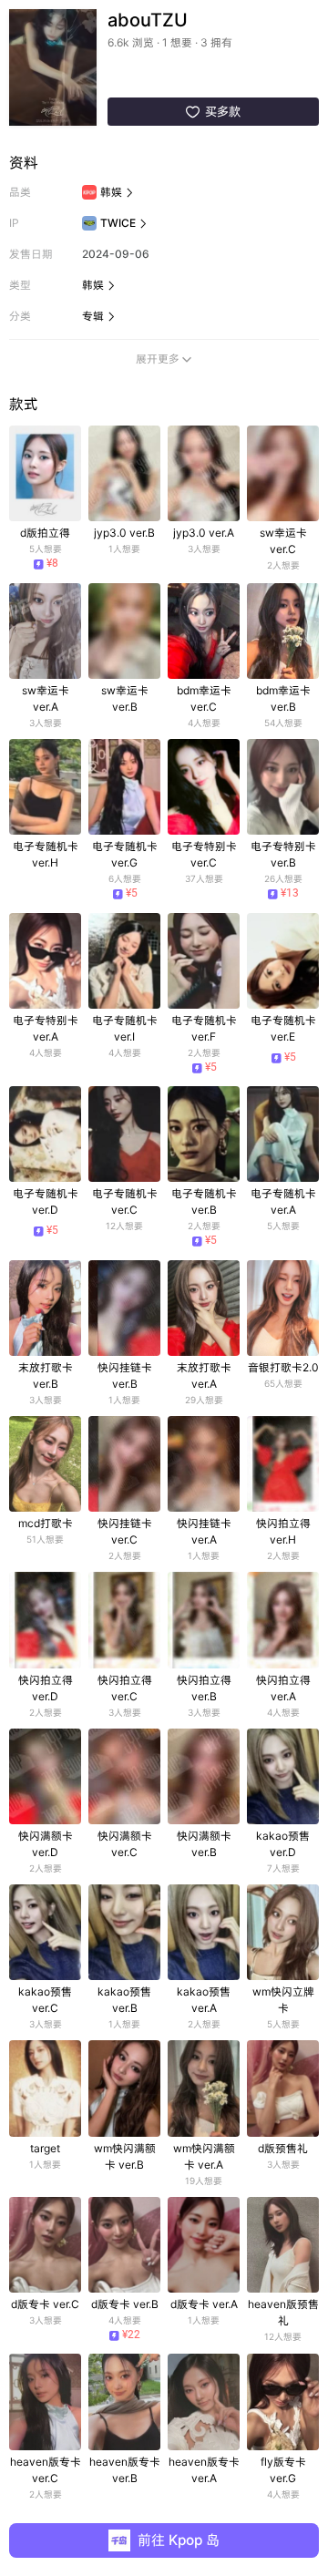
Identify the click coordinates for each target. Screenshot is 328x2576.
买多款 (213, 111)
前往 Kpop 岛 (179, 2540)
